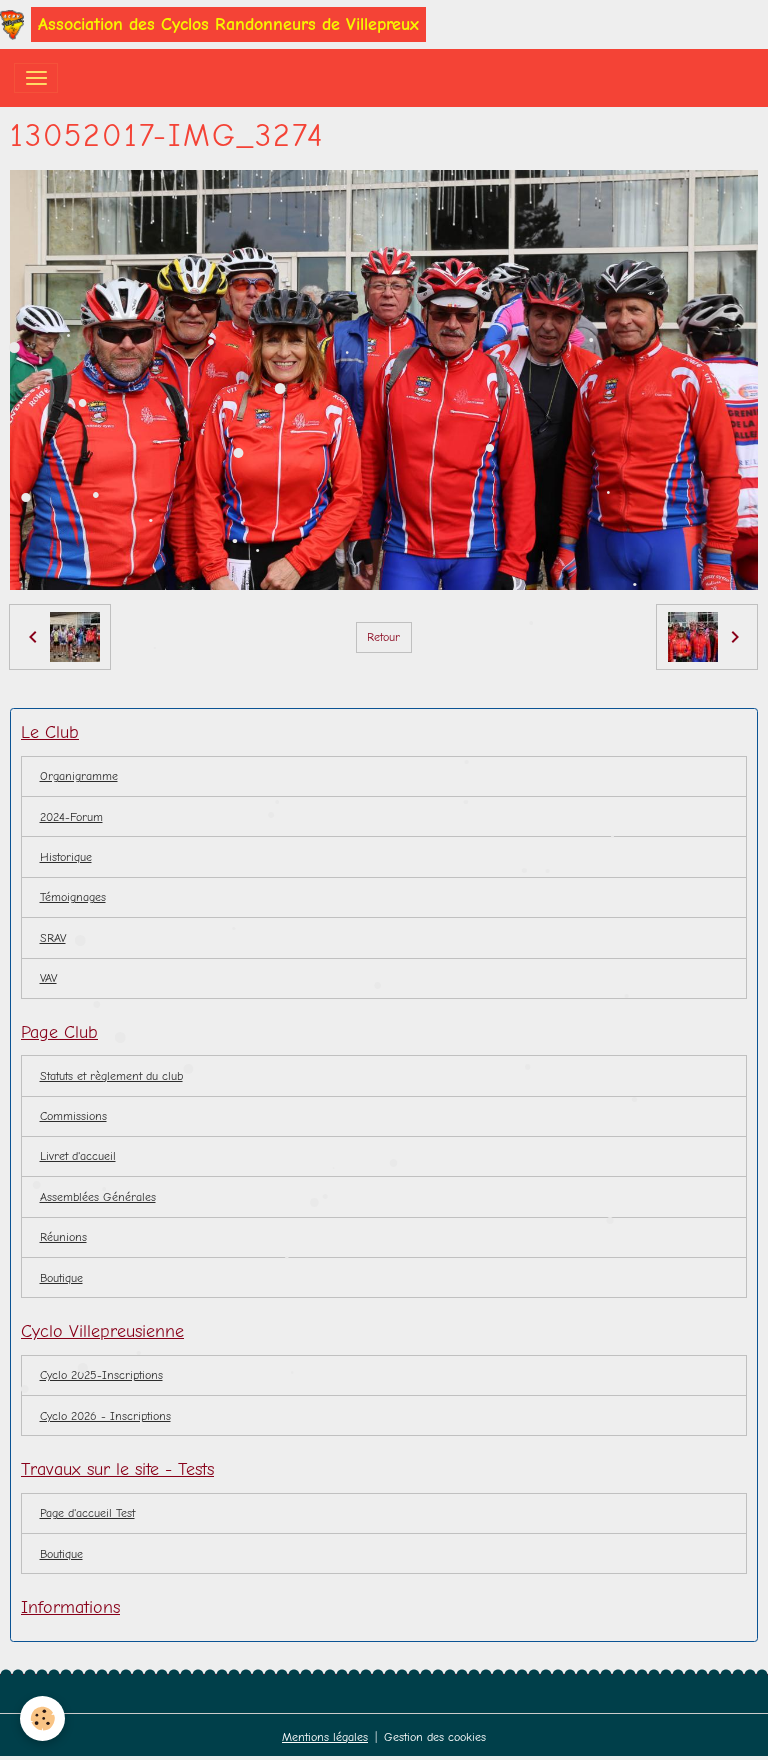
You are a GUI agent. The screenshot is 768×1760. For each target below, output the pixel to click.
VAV (48, 978)
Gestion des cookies (435, 1737)
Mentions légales (325, 1737)
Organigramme (79, 776)
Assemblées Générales (98, 1197)
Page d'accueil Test (87, 1513)
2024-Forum (71, 817)
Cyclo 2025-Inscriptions (101, 1375)
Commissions (73, 1116)
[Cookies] (42, 1718)
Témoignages (73, 897)
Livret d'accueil (78, 1156)
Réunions (63, 1237)
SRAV (53, 938)
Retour (383, 637)
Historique (66, 857)
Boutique (61, 1554)
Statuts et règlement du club (111, 1076)
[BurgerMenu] (36, 78)
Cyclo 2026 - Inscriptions (105, 1416)
